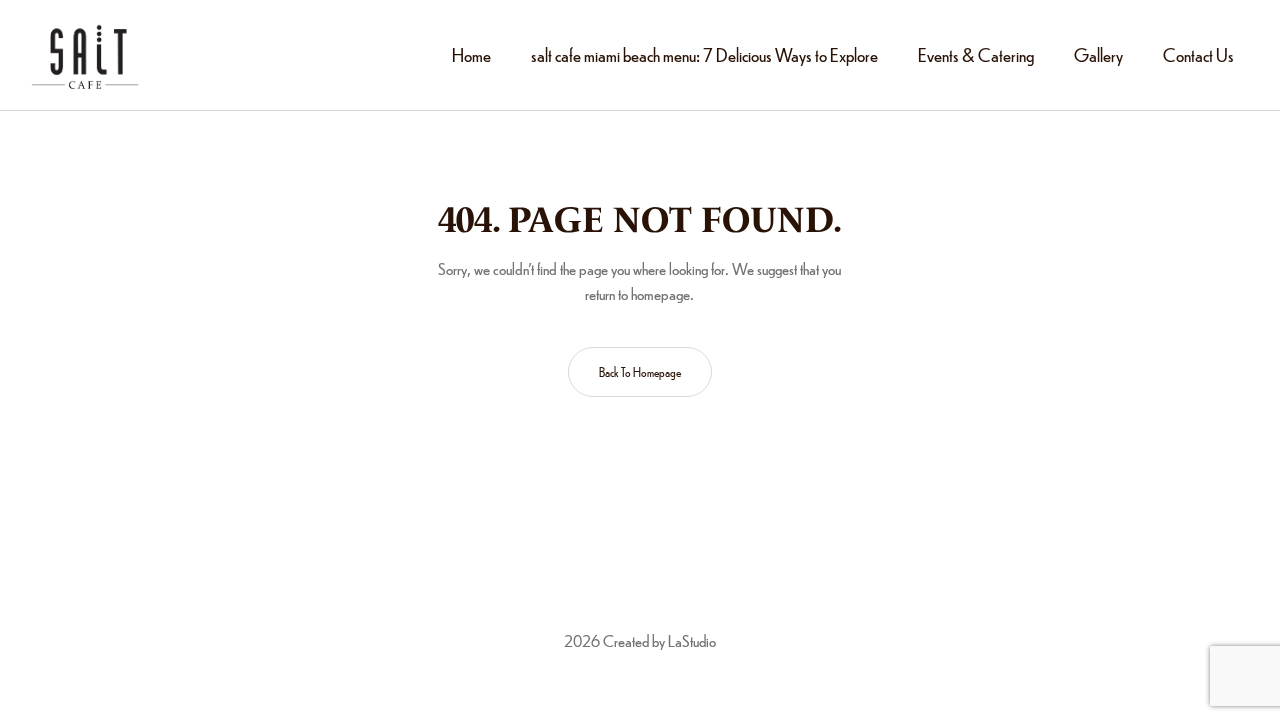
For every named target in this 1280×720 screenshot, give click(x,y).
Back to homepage (640, 372)
